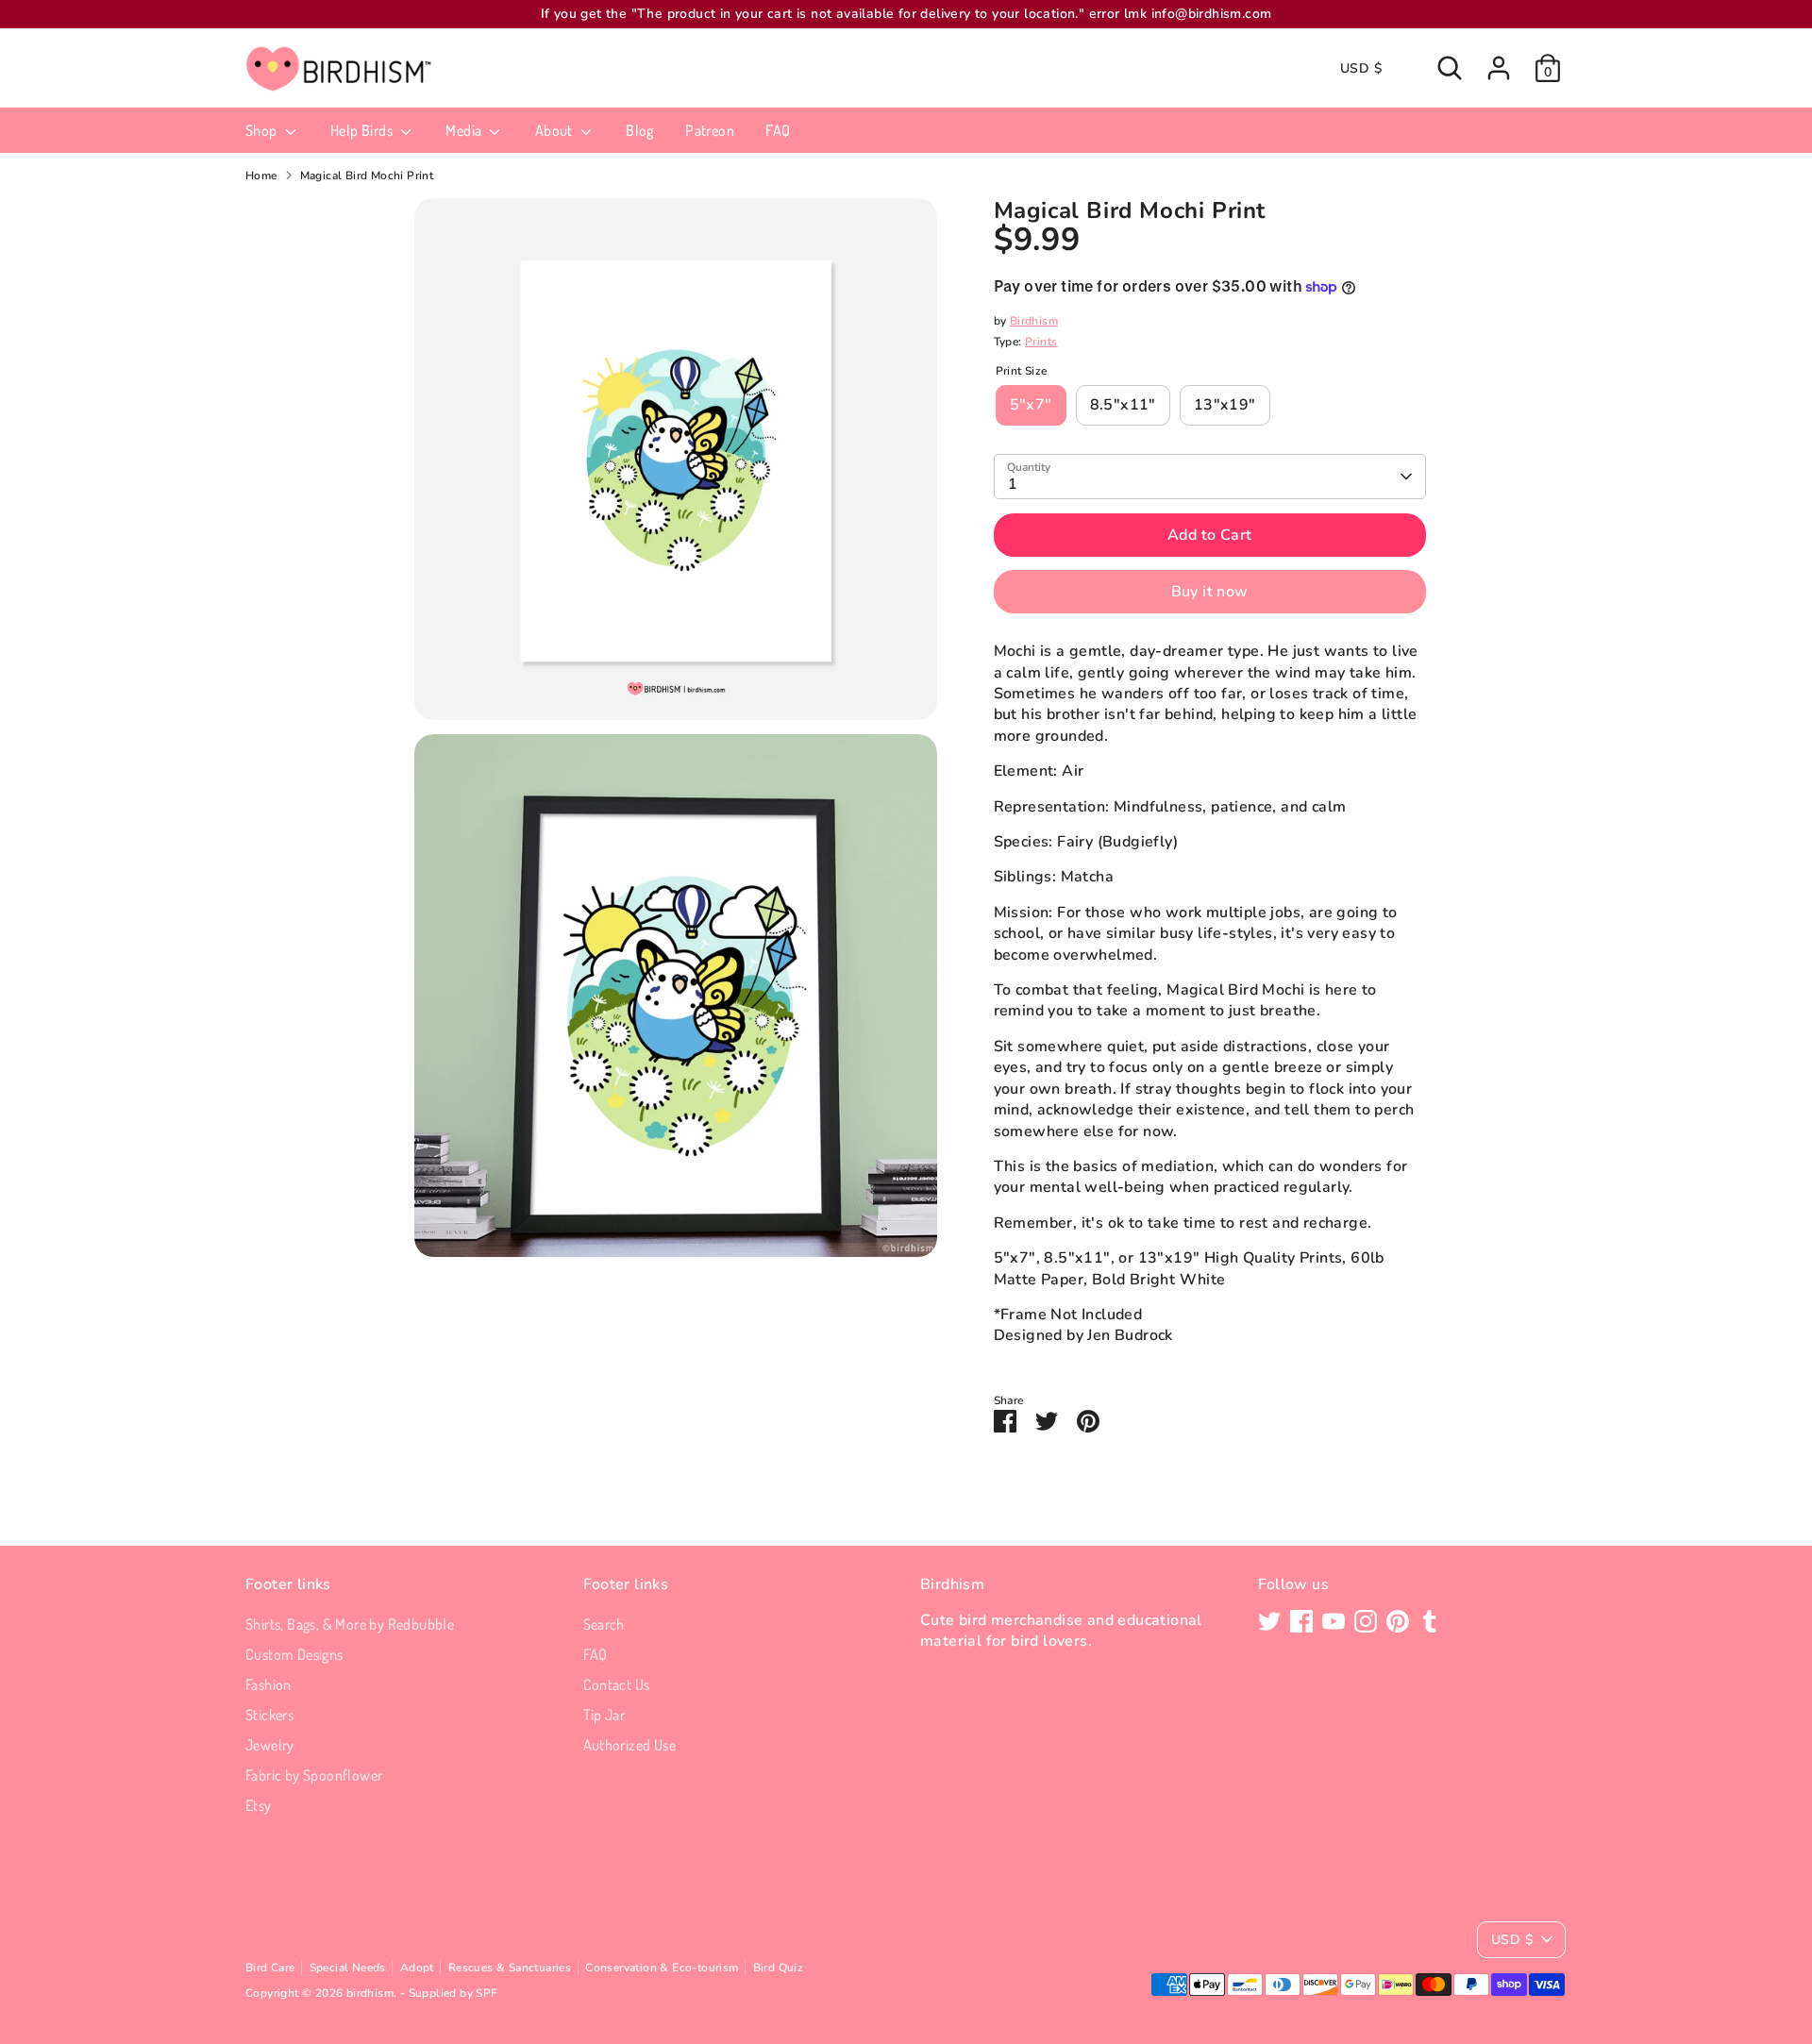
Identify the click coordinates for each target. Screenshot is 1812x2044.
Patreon (710, 130)
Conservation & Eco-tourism (662, 1968)
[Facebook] (1301, 1621)
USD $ (1361, 68)
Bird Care (270, 1968)
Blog (640, 130)
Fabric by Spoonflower (314, 1775)
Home (261, 176)
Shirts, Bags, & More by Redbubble (350, 1624)
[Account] (1499, 68)
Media (465, 130)
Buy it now (1210, 592)
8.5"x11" (1123, 405)
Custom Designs (294, 1654)
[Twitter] (1269, 1621)
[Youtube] (1334, 1621)
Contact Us (617, 1684)
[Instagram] (1366, 1621)
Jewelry (270, 1745)
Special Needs (348, 1968)
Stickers (269, 1715)
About (555, 130)
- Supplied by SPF (449, 1993)
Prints (1041, 342)
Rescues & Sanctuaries (510, 1968)
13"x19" (1225, 405)
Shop (263, 130)
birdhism (370, 1993)
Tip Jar (604, 1715)
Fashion (268, 1684)
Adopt (417, 1968)
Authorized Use (630, 1745)
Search (604, 1624)
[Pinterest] (1398, 1621)
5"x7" (1031, 405)
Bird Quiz (779, 1968)
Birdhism (1034, 321)
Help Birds (363, 130)
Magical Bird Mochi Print (367, 176)
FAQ (778, 130)
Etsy (259, 1805)
